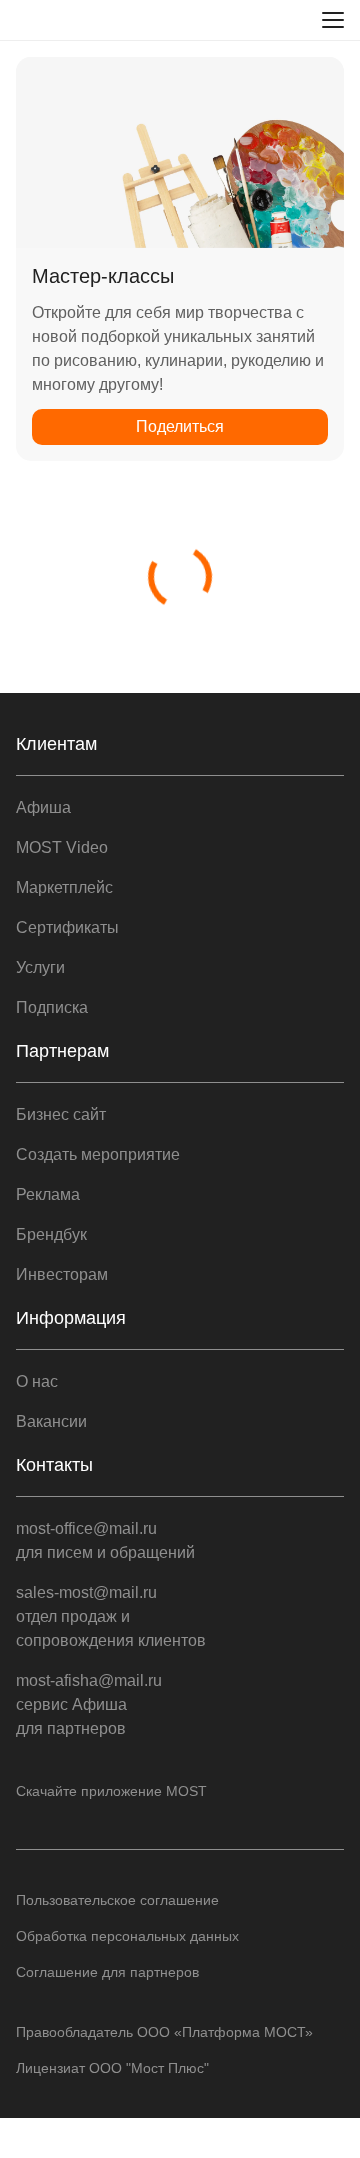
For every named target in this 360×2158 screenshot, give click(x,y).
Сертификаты (67, 927)
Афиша (43, 807)
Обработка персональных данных (127, 1936)
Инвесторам (62, 1274)
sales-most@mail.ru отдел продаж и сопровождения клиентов (111, 1616)
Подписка (52, 1007)
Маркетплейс (64, 887)
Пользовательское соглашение (117, 1900)
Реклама (48, 1194)
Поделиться (180, 426)
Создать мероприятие (98, 1154)
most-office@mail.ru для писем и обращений (105, 1540)
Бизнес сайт (61, 1114)
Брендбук (51, 1234)
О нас (37, 1381)
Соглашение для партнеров (107, 1972)
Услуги (40, 967)
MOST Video (62, 847)
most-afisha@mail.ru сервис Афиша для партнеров (89, 1704)
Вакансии (51, 1421)
